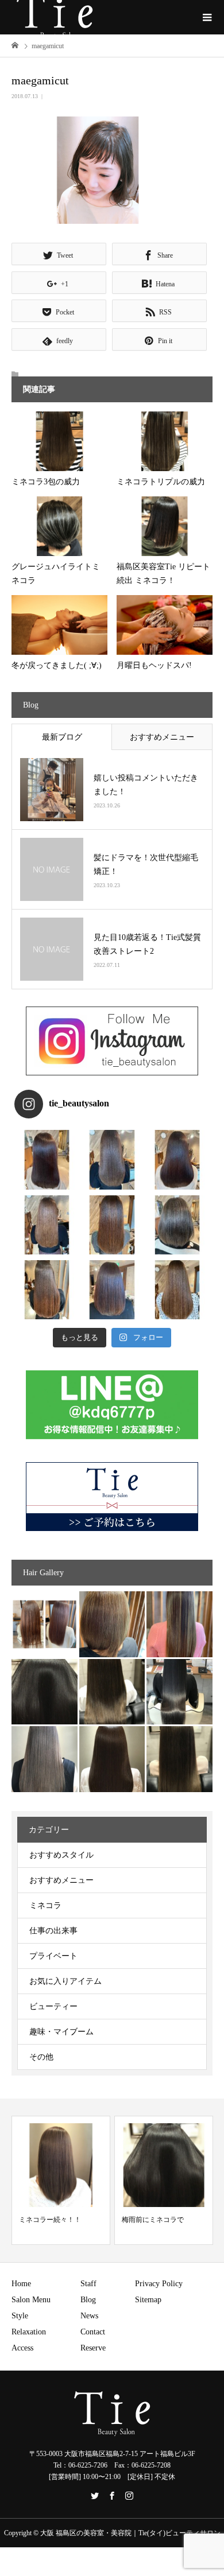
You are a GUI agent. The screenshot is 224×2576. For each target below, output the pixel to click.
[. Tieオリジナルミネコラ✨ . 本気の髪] (47, 1225)
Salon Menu (31, 2300)
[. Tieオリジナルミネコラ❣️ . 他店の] (112, 1290)
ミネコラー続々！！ (50, 2220)
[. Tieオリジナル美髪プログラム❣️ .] (47, 1159)
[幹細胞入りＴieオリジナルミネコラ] (179, 1624)
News (89, 2316)
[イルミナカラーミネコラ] (112, 1692)
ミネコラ (45, 1905)
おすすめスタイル (61, 1855)
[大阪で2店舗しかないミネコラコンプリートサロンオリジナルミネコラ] (45, 1624)
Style (20, 2316)
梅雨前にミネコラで (153, 2220)
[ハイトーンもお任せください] (112, 1624)
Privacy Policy (159, 2284)
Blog (88, 2300)
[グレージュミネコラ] (179, 1759)
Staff (88, 2284)
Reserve (93, 2348)
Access (22, 2348)
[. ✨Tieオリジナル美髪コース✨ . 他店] (112, 1159)
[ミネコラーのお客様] (112, 1759)
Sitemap (148, 2300)
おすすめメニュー (162, 737)
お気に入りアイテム (65, 1981)
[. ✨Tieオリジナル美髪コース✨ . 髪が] (112, 1225)
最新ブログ (62, 737)
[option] (61, 2180)
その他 (41, 2057)
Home (21, 2284)
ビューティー (53, 2006)
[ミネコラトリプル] (45, 1692)
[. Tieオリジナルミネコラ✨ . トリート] (177, 1290)
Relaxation (29, 2332)
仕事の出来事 (53, 1931)
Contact (93, 2332)
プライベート (53, 1956)
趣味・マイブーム (61, 2032)
